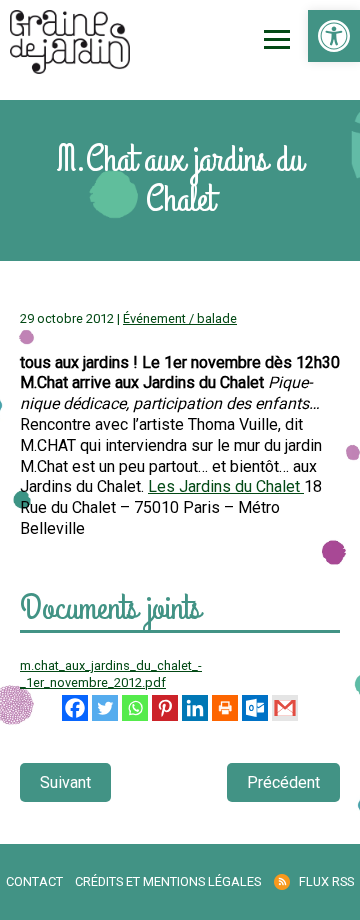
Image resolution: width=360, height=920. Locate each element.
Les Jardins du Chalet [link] (226, 486)
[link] (334, 36)
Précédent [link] (283, 782)
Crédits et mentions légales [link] (168, 881)
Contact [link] (34, 881)
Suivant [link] (65, 782)
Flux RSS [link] (326, 881)
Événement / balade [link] (180, 318)
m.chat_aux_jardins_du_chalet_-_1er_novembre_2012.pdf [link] (111, 674)
